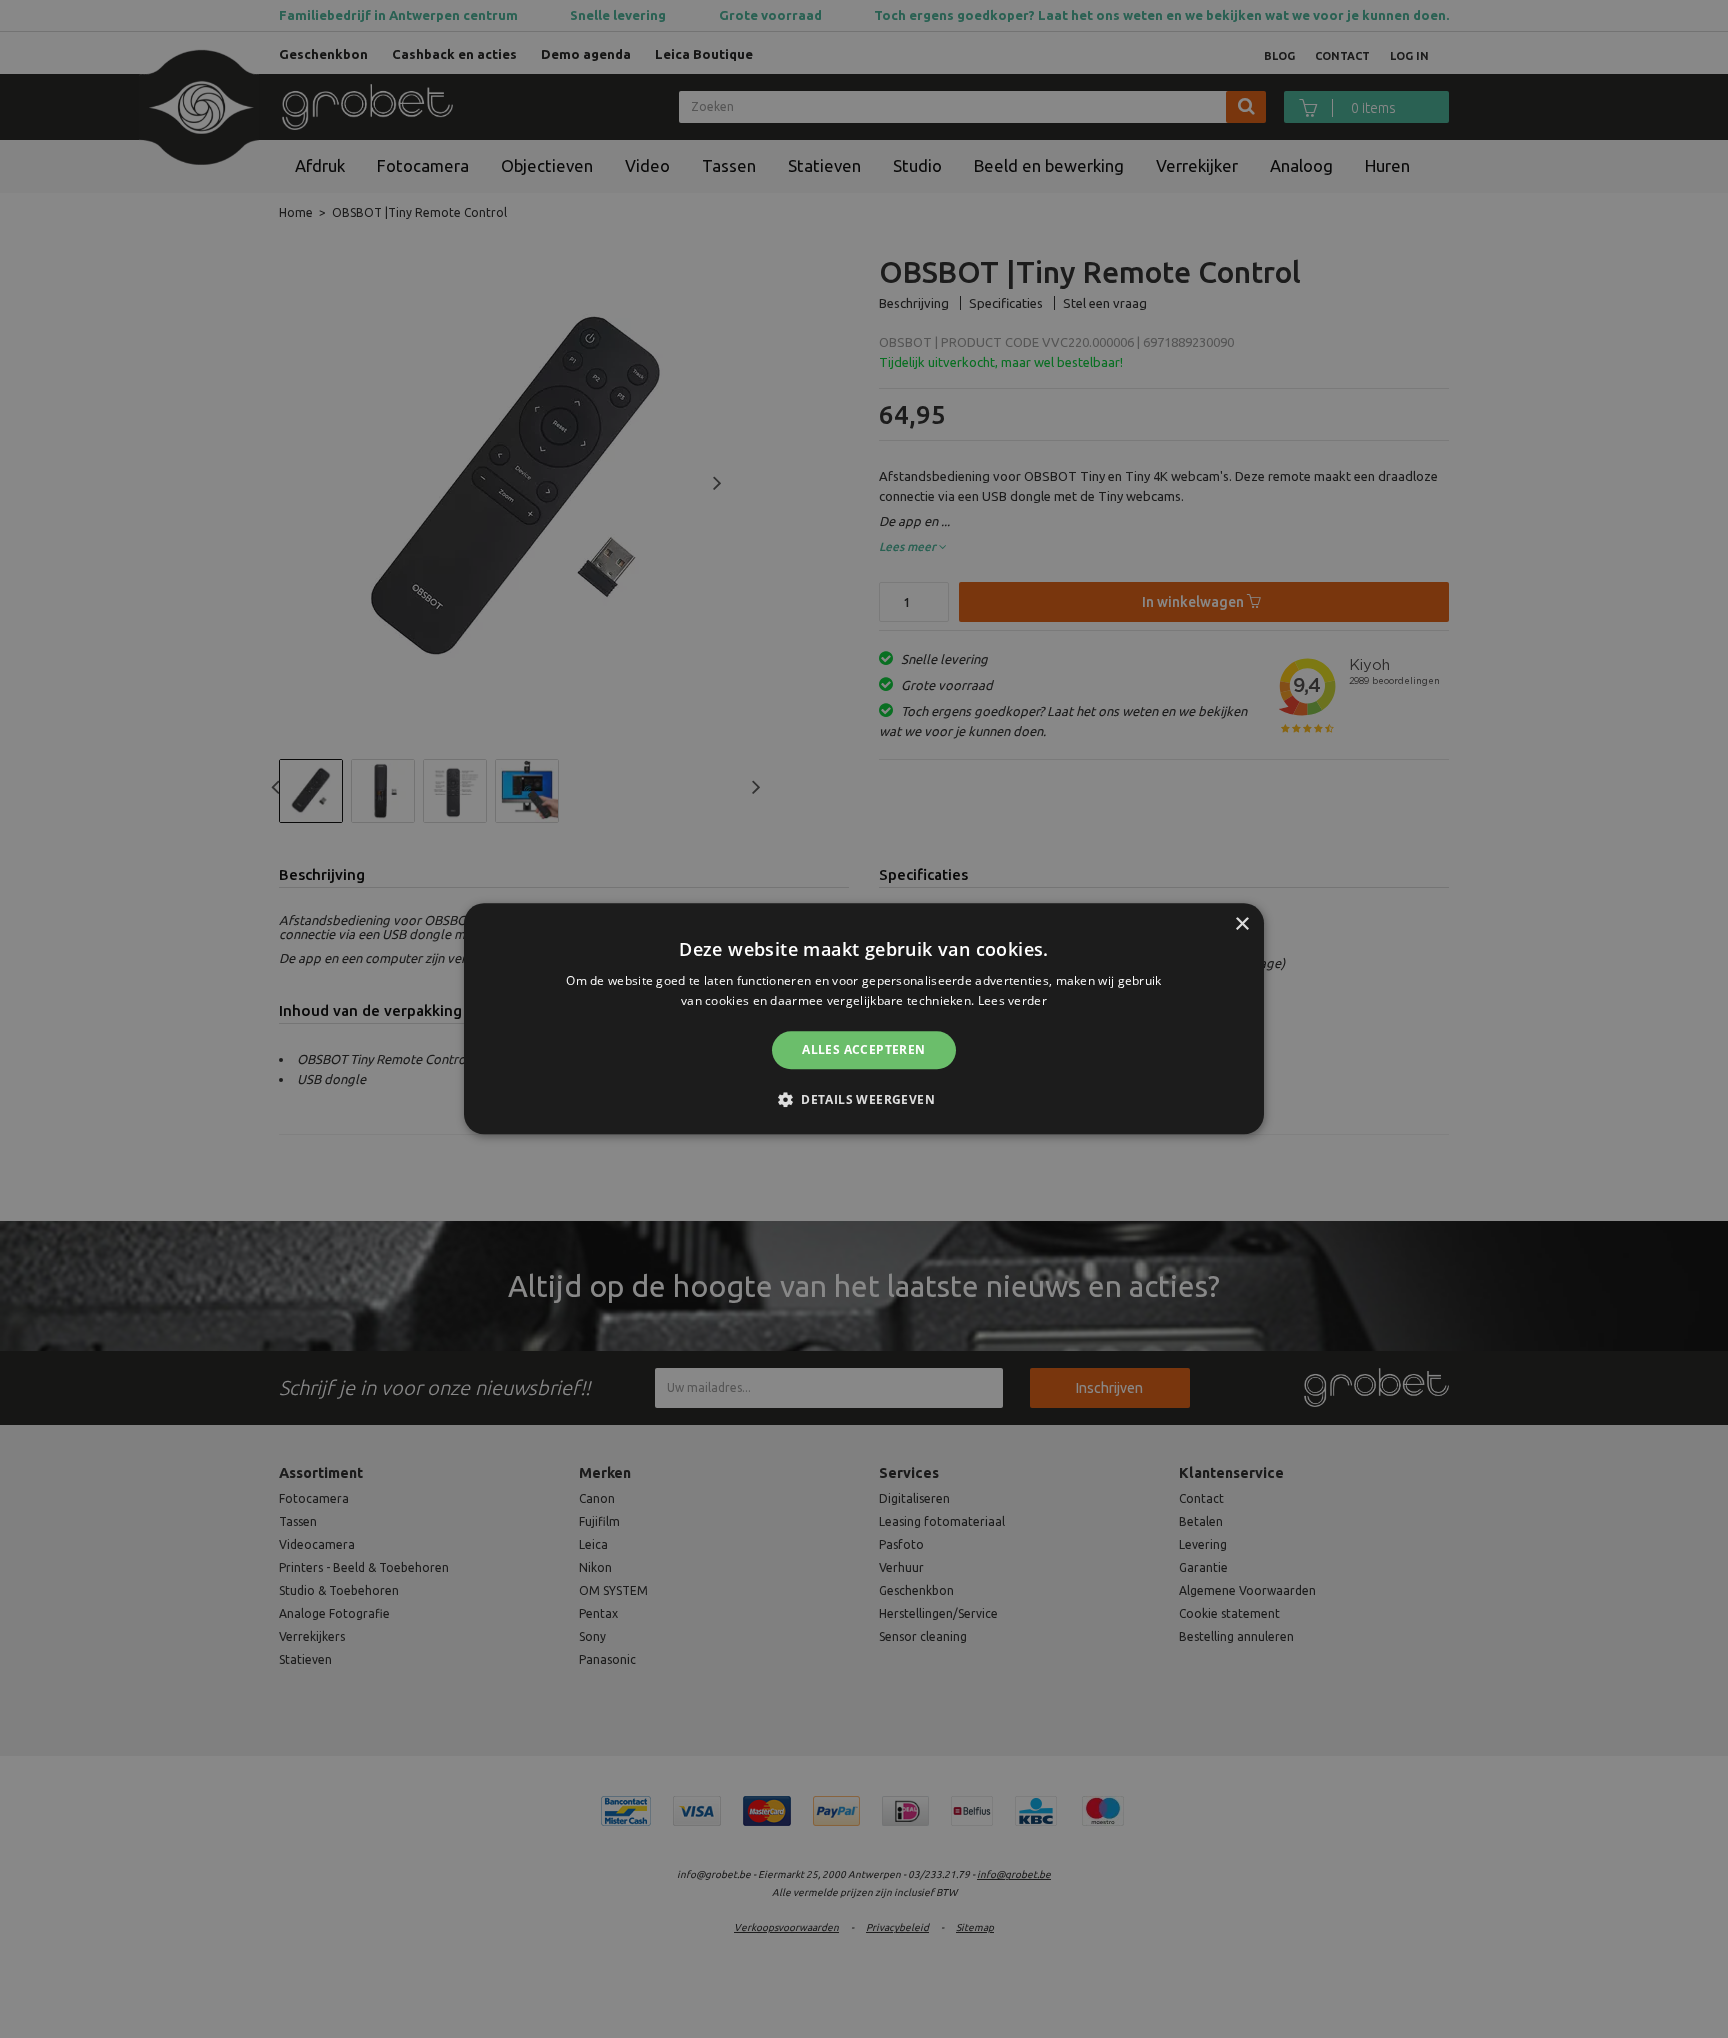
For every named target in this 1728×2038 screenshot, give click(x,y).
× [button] (1241, 924)
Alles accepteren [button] (863, 1049)
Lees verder (1012, 1001)
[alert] (864, 1019)
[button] (864, 1100)
